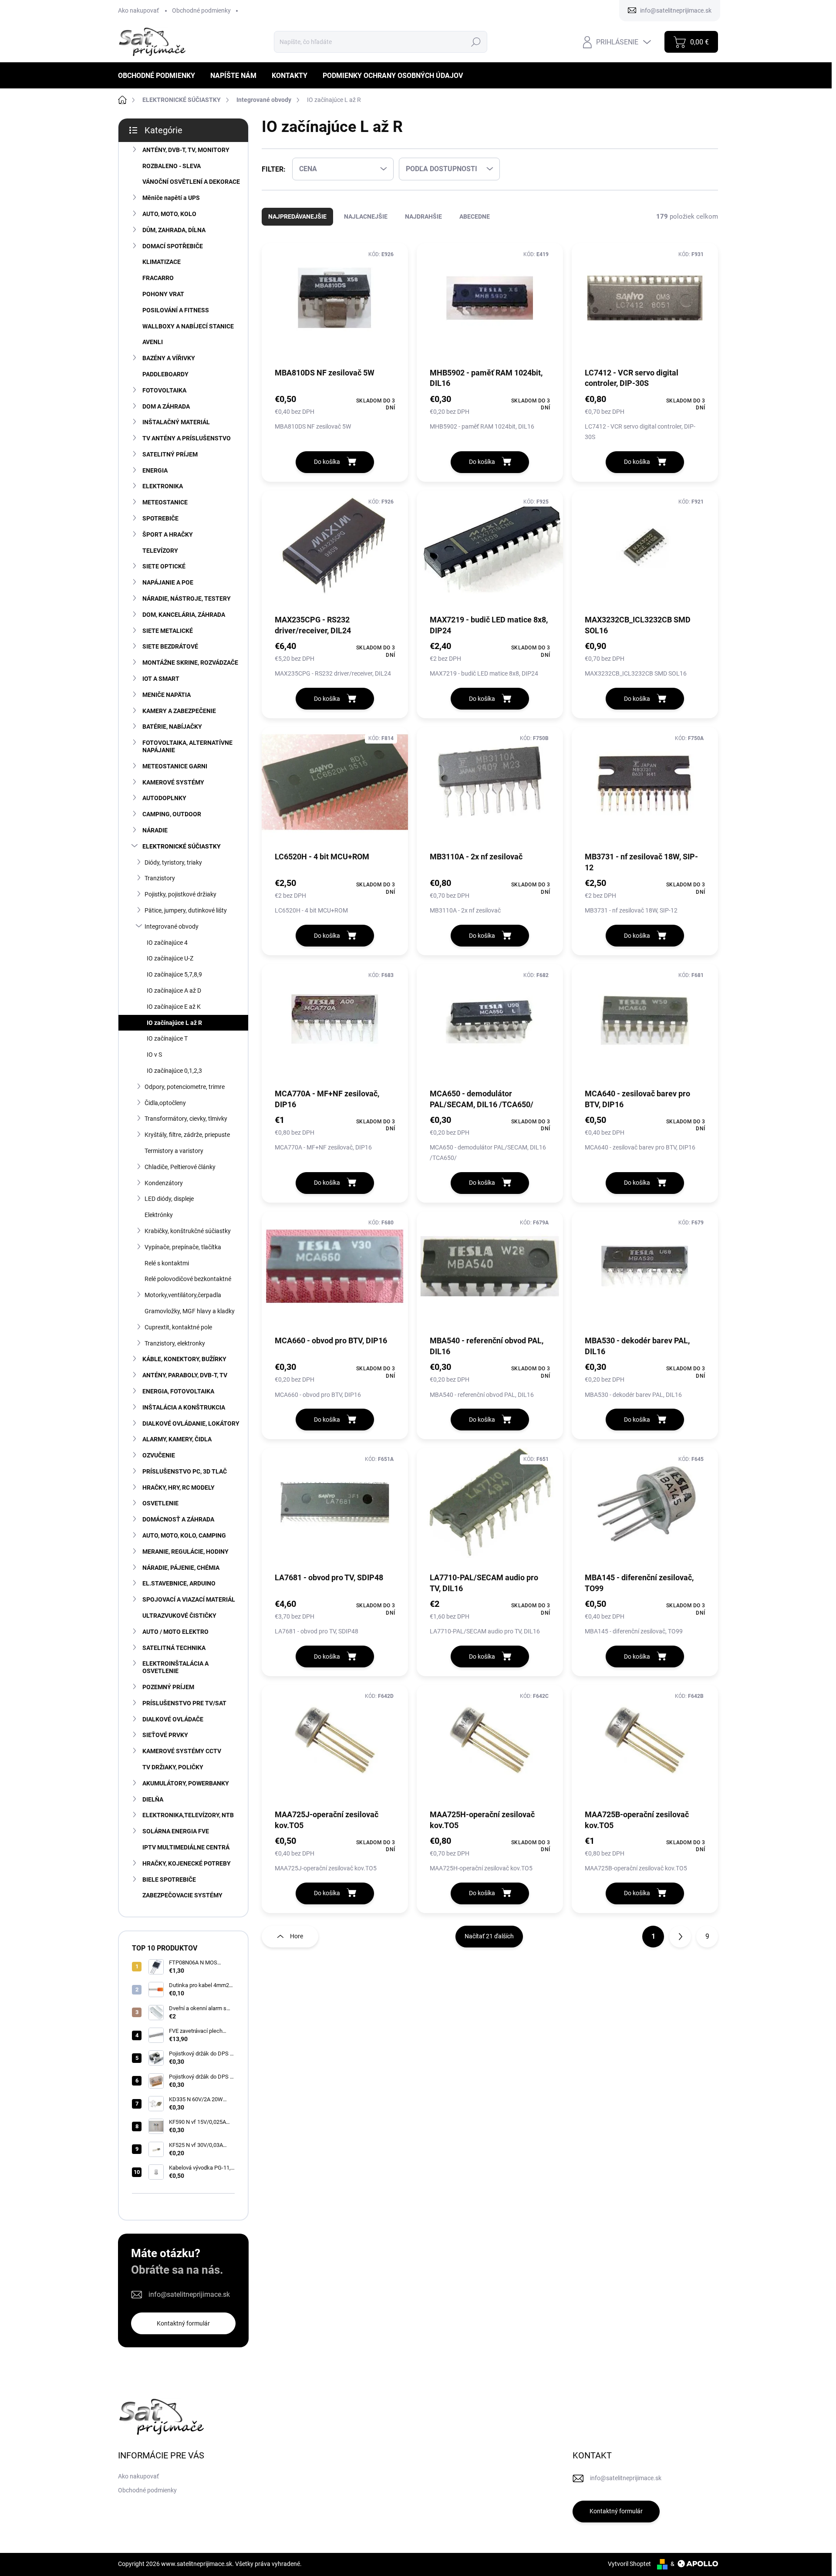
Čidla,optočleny (165, 1103)
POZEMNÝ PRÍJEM (168, 1687)
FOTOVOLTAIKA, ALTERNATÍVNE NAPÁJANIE (187, 746)
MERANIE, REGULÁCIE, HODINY (185, 1552)
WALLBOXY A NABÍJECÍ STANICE (188, 326)
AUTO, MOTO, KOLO (169, 214)
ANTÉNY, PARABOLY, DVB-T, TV (185, 1375)
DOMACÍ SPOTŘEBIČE (173, 246)
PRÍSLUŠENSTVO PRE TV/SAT (184, 1703)
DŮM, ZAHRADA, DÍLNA (174, 230)
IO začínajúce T (167, 1038)
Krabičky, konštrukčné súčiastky (188, 1231)
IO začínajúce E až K (174, 1007)
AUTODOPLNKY (164, 798)
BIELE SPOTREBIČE (169, 1880)
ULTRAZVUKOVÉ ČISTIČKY (179, 1616)
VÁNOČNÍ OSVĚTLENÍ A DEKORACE (191, 182)
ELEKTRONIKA (163, 486)
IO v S (154, 1055)
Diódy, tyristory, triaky (173, 862)
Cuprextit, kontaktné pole (178, 1327)
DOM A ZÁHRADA (166, 406)
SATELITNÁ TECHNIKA (174, 1648)
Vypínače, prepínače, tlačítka (183, 1247)
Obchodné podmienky (201, 10)
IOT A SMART (161, 679)
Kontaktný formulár (183, 2323)
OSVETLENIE (160, 1503)
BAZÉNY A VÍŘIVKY (169, 358)
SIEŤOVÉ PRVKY (165, 1735)
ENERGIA (155, 470)
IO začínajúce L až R (174, 1023)
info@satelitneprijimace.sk (189, 2294)
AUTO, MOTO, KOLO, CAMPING (184, 1535)
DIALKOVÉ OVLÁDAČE (173, 1719)
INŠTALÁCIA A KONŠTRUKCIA (184, 1407)
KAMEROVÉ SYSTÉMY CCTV (182, 1751)
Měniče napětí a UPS (171, 198)
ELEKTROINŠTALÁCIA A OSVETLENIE (175, 1667)
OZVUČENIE (159, 1455)
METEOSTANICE (165, 502)
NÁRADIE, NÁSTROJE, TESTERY (187, 598)
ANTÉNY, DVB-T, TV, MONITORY (186, 150)
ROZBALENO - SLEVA (172, 166)
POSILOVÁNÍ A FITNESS (176, 310)
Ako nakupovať (138, 10)
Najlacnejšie (366, 216)
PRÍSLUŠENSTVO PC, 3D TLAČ (185, 1471)
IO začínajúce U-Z (170, 958)
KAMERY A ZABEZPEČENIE (179, 711)
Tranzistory (160, 878)
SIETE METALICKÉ (168, 631)
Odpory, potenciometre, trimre (185, 1087)
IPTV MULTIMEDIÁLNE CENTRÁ (186, 1847)
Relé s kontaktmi (167, 1263)
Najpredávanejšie (297, 216)
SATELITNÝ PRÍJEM (170, 454)
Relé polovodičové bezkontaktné (188, 1279)
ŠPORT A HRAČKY (168, 534)
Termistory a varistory (174, 1151)
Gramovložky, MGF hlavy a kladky (190, 1311)
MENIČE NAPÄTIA (167, 695)
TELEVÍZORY (160, 551)
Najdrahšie (423, 216)
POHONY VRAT (163, 294)
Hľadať (476, 42)
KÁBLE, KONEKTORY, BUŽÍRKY (184, 1359)
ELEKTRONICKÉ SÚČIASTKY (182, 846)
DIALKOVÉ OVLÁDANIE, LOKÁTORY (191, 1423)
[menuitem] (160, 76)
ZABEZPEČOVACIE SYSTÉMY (182, 1895)
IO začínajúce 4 (167, 943)
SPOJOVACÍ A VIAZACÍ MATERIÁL (189, 1599)
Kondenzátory (164, 1183)
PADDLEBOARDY (165, 374)
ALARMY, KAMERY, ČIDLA (177, 1439)
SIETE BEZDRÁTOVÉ (170, 646)
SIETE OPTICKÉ (164, 566)
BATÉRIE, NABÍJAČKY (172, 727)
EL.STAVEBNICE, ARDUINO (179, 1583)
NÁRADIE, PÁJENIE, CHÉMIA (181, 1568)
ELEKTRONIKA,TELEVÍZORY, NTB (188, 1815)
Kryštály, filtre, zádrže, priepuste (187, 1135)
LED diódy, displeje (169, 1199)
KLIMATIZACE (162, 262)
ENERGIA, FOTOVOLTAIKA (178, 1391)
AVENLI (153, 342)
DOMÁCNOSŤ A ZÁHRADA (178, 1519)
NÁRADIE (155, 830)
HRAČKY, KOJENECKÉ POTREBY (187, 1863)
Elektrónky (159, 1215)
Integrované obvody (172, 926)
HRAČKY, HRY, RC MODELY (179, 1487)
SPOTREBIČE (160, 518)
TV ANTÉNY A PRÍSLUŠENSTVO (187, 438)
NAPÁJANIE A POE (168, 582)
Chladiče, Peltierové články (180, 1167)
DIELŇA (153, 1799)
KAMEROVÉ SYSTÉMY (173, 782)
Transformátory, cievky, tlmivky (186, 1119)
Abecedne (475, 216)
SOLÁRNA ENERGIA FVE (176, 1831)
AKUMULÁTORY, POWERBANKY (186, 1783)
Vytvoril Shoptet (629, 2564)
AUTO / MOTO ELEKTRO (175, 1632)
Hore (297, 1936)
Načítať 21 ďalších (489, 1936)
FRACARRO (158, 278)
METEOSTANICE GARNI (175, 766)
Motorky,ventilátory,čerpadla (183, 1295)
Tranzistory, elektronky (175, 1343)
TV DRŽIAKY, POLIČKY (173, 1767)
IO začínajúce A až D (174, 991)
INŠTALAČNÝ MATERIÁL (176, 422)
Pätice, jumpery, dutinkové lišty (186, 910)
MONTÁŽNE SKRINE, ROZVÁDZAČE (190, 663)
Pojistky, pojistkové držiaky (180, 894)
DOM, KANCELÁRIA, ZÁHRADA (184, 615)
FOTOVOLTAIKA (164, 390)
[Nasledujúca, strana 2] (680, 1937)
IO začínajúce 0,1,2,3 (174, 1071)
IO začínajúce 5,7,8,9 (174, 974)
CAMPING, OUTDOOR (172, 814)
